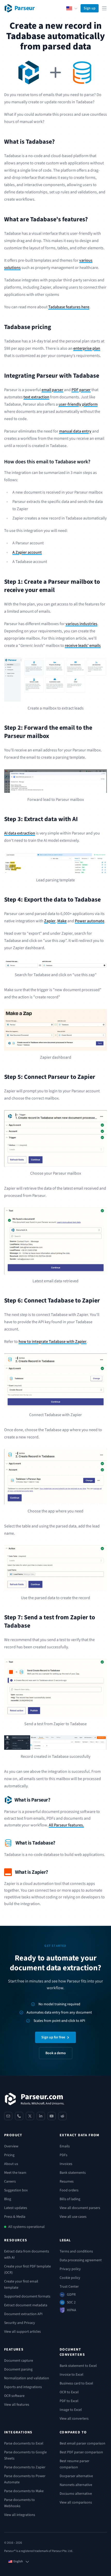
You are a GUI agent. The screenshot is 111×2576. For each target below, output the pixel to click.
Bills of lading (70, 2199)
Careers (10, 2182)
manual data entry (75, 431)
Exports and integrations (23, 2387)
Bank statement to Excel (78, 2366)
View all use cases (73, 2217)
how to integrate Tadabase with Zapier (53, 1342)
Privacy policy (70, 2269)
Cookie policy (70, 2278)
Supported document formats (27, 2296)
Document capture (19, 2361)
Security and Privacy (20, 2323)
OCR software (14, 2396)
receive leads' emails (83, 646)
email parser (52, 390)
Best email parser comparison (82, 2443)
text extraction (36, 397)
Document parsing (18, 2369)
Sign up (90, 8)
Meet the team (15, 2173)
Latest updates (16, 2208)
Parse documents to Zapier (25, 2467)
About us (11, 2164)
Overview (11, 2146)
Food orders (69, 2190)
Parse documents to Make (24, 2491)
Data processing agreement (81, 2260)
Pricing (9, 2155)
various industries (81, 624)
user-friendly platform (78, 404)
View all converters (74, 2419)
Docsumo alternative (76, 2494)
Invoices (66, 2164)
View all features (17, 2405)
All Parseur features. (66, 1825)
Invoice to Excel (72, 2375)
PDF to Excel (69, 2401)
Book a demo (56, 2053)
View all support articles (22, 2332)
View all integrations (20, 2515)
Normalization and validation (27, 2378)
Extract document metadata (26, 2305)
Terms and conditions (76, 2251)
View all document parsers (80, 2208)
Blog (8, 2199)
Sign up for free (53, 2037)
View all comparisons (76, 2502)
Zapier (50, 921)
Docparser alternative (76, 2476)
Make (62, 921)
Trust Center (69, 2287)
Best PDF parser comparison (81, 2452)
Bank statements (73, 2173)
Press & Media (15, 2217)
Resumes (67, 2182)
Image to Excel (71, 2410)
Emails (65, 2146)
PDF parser (81, 390)
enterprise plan (87, 348)
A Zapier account (27, 552)
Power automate (90, 921)
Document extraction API (23, 2314)
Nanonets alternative (76, 2485)
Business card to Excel (76, 2383)
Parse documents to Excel (24, 2443)
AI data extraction (20, 833)
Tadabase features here (69, 307)
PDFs (64, 2155)
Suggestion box (16, 2190)
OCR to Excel (69, 2392)
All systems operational (26, 2227)
